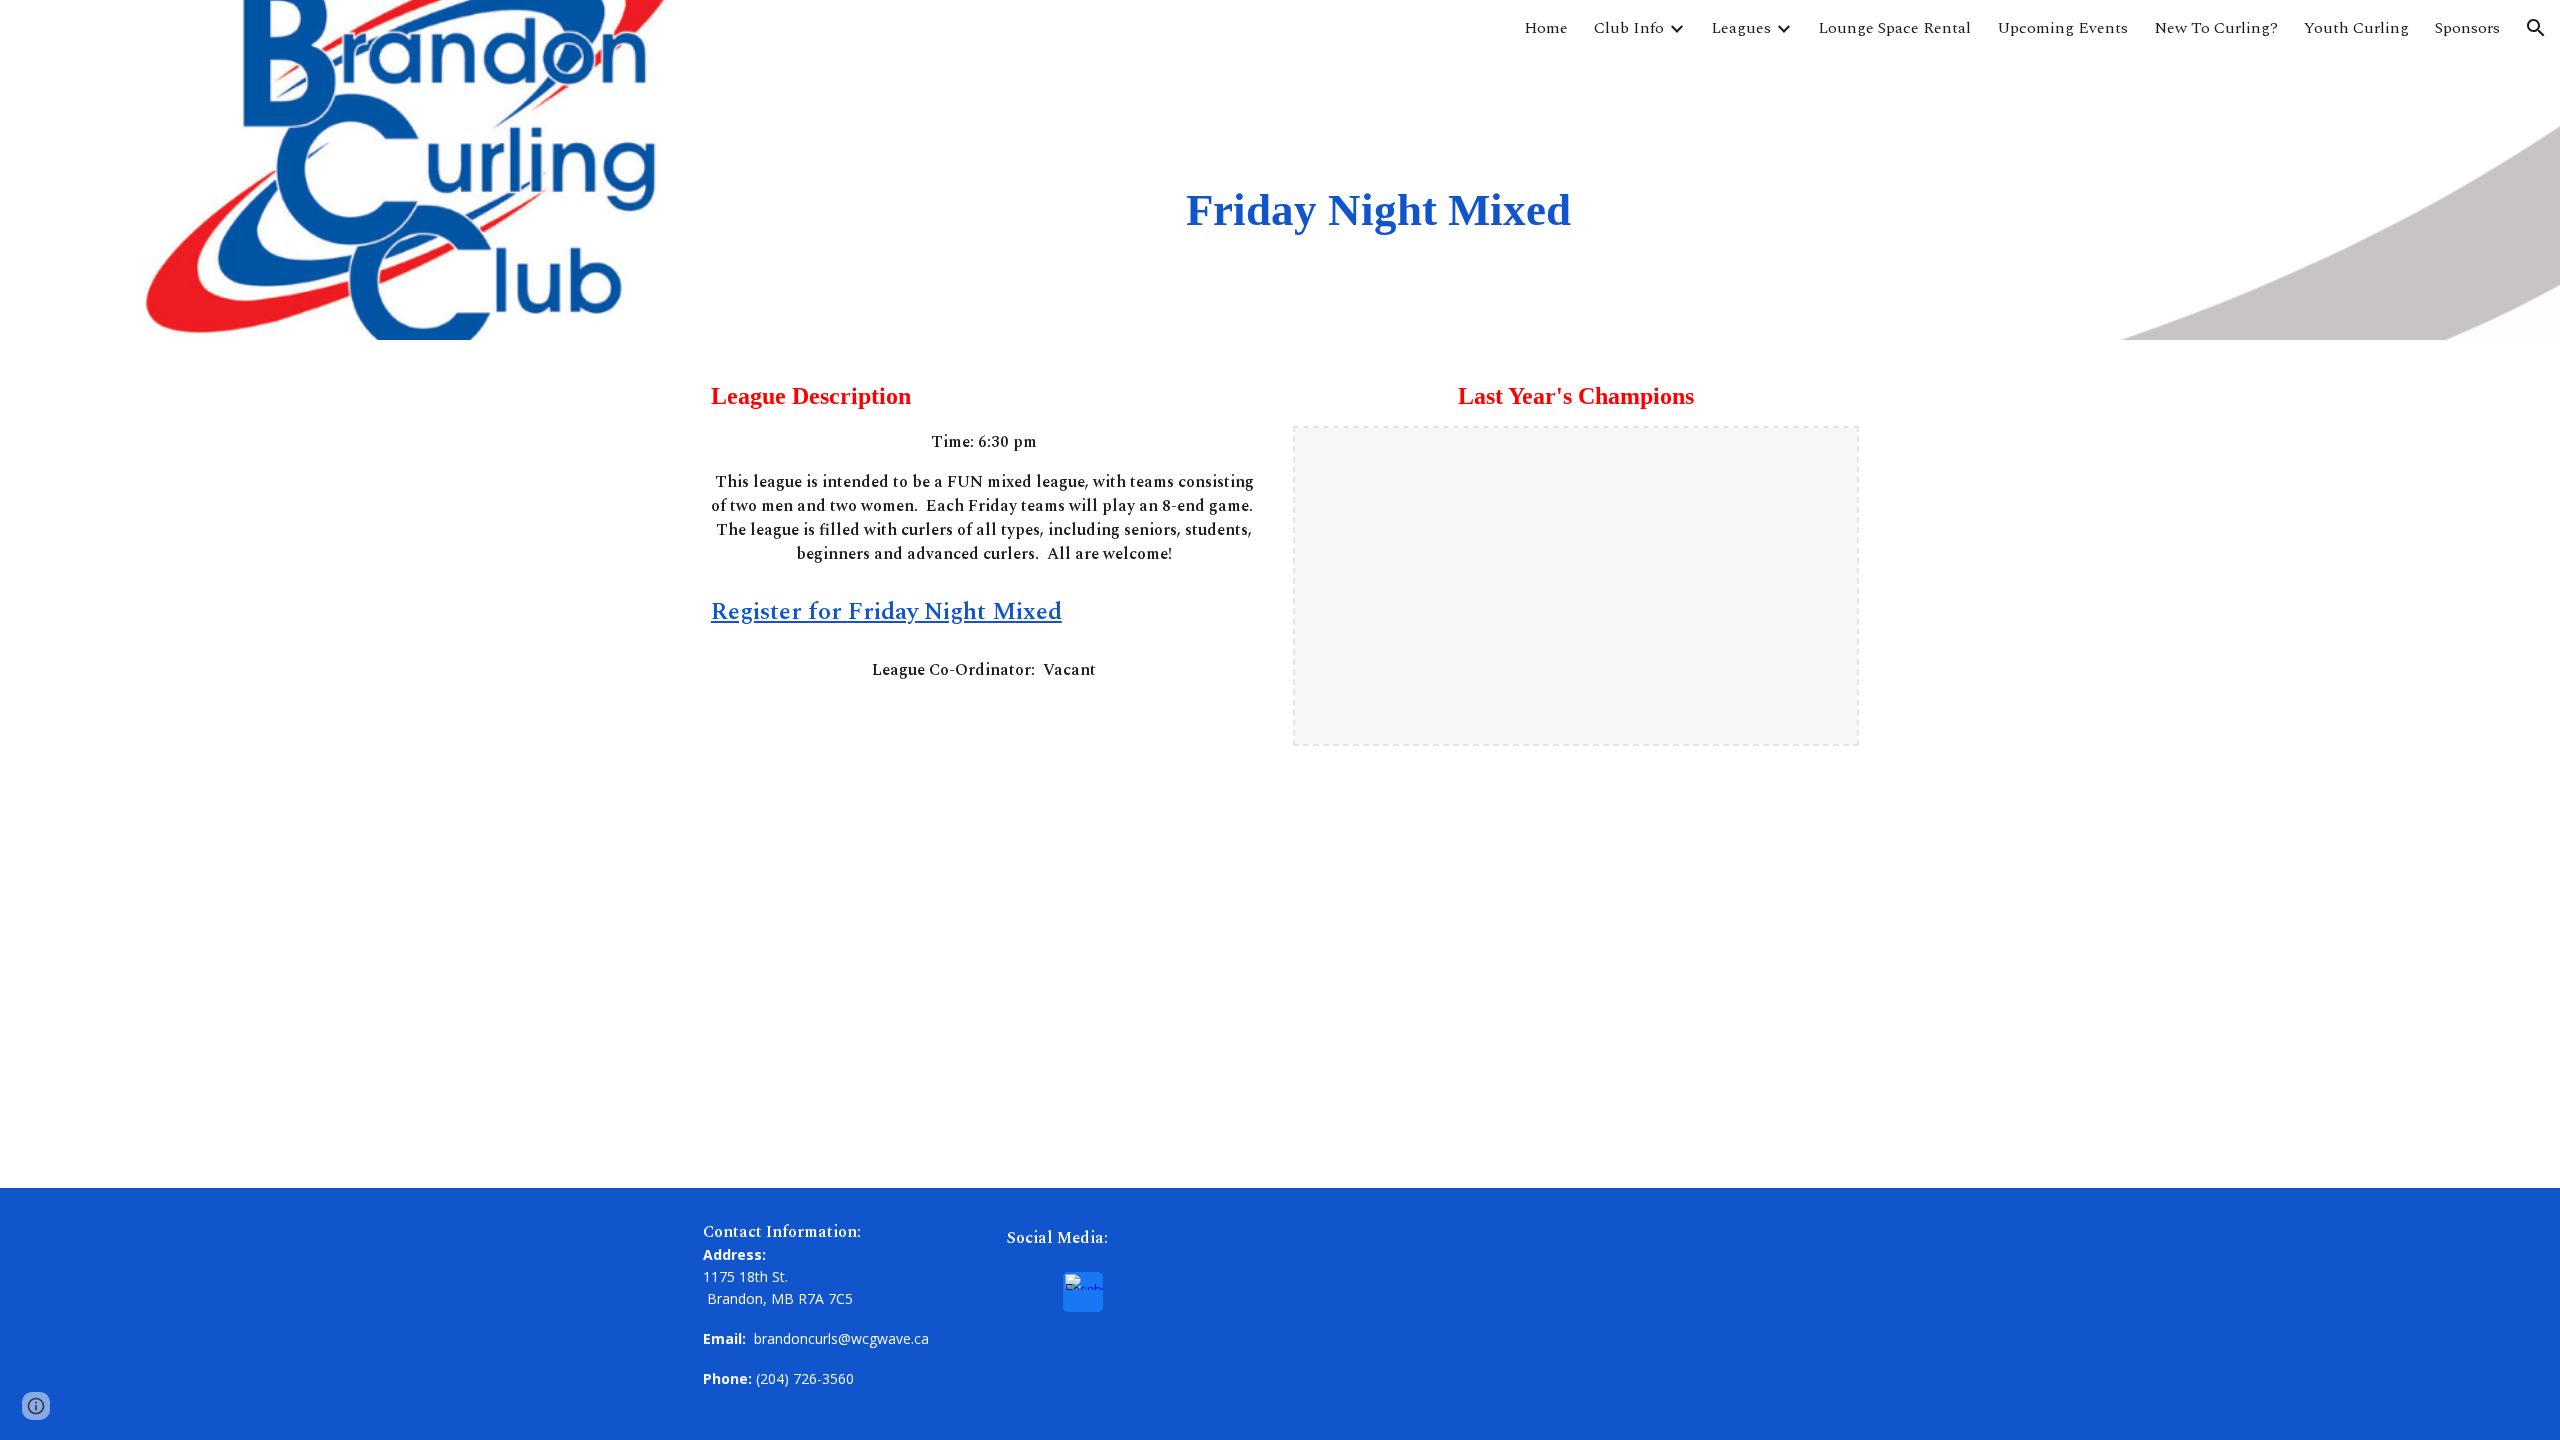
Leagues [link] (1741, 28)
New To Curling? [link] (2216, 28)
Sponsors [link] (2467, 28)
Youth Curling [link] (2356, 28)
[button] (2536, 28)
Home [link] (1546, 28)
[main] (1379, 170)
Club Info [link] (1629, 28)
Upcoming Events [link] (2062, 28)
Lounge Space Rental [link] (1894, 28)
